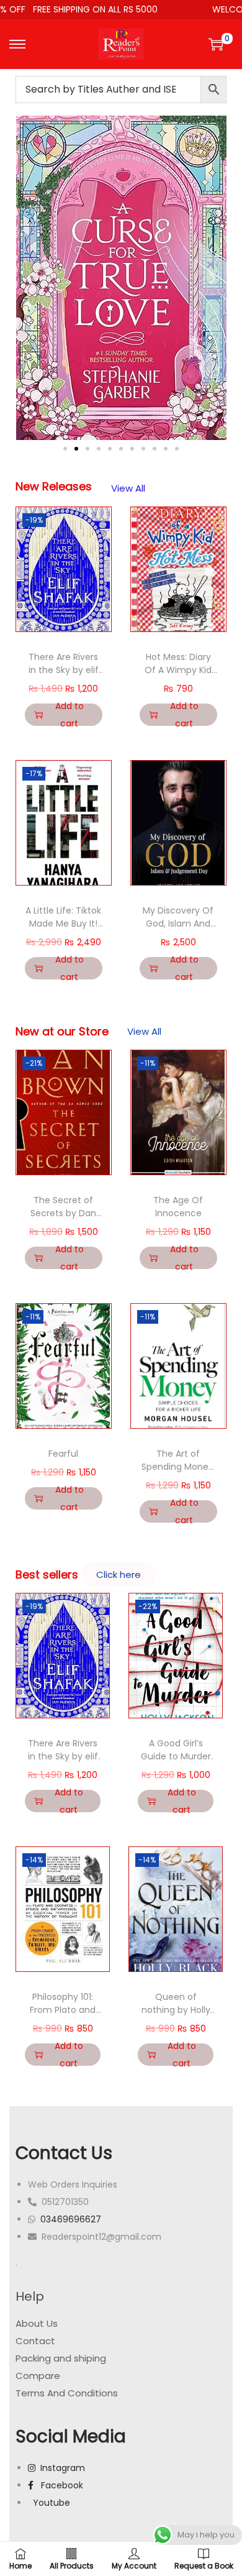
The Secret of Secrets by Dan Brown (63, 1213)
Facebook (58, 2485)
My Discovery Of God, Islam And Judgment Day (178, 924)
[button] (29, 278)
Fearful (63, 1454)
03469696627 (71, 2219)
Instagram (60, 2468)
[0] (216, 44)
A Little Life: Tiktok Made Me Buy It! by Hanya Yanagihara (63, 930)
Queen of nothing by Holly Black (176, 2010)
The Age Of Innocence (178, 1207)
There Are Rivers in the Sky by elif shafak (64, 670)
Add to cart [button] (69, 715)
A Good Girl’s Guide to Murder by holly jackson (176, 1756)
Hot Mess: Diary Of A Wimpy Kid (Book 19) (178, 670)
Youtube (49, 2503)
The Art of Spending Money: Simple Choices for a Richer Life (178, 1473)
